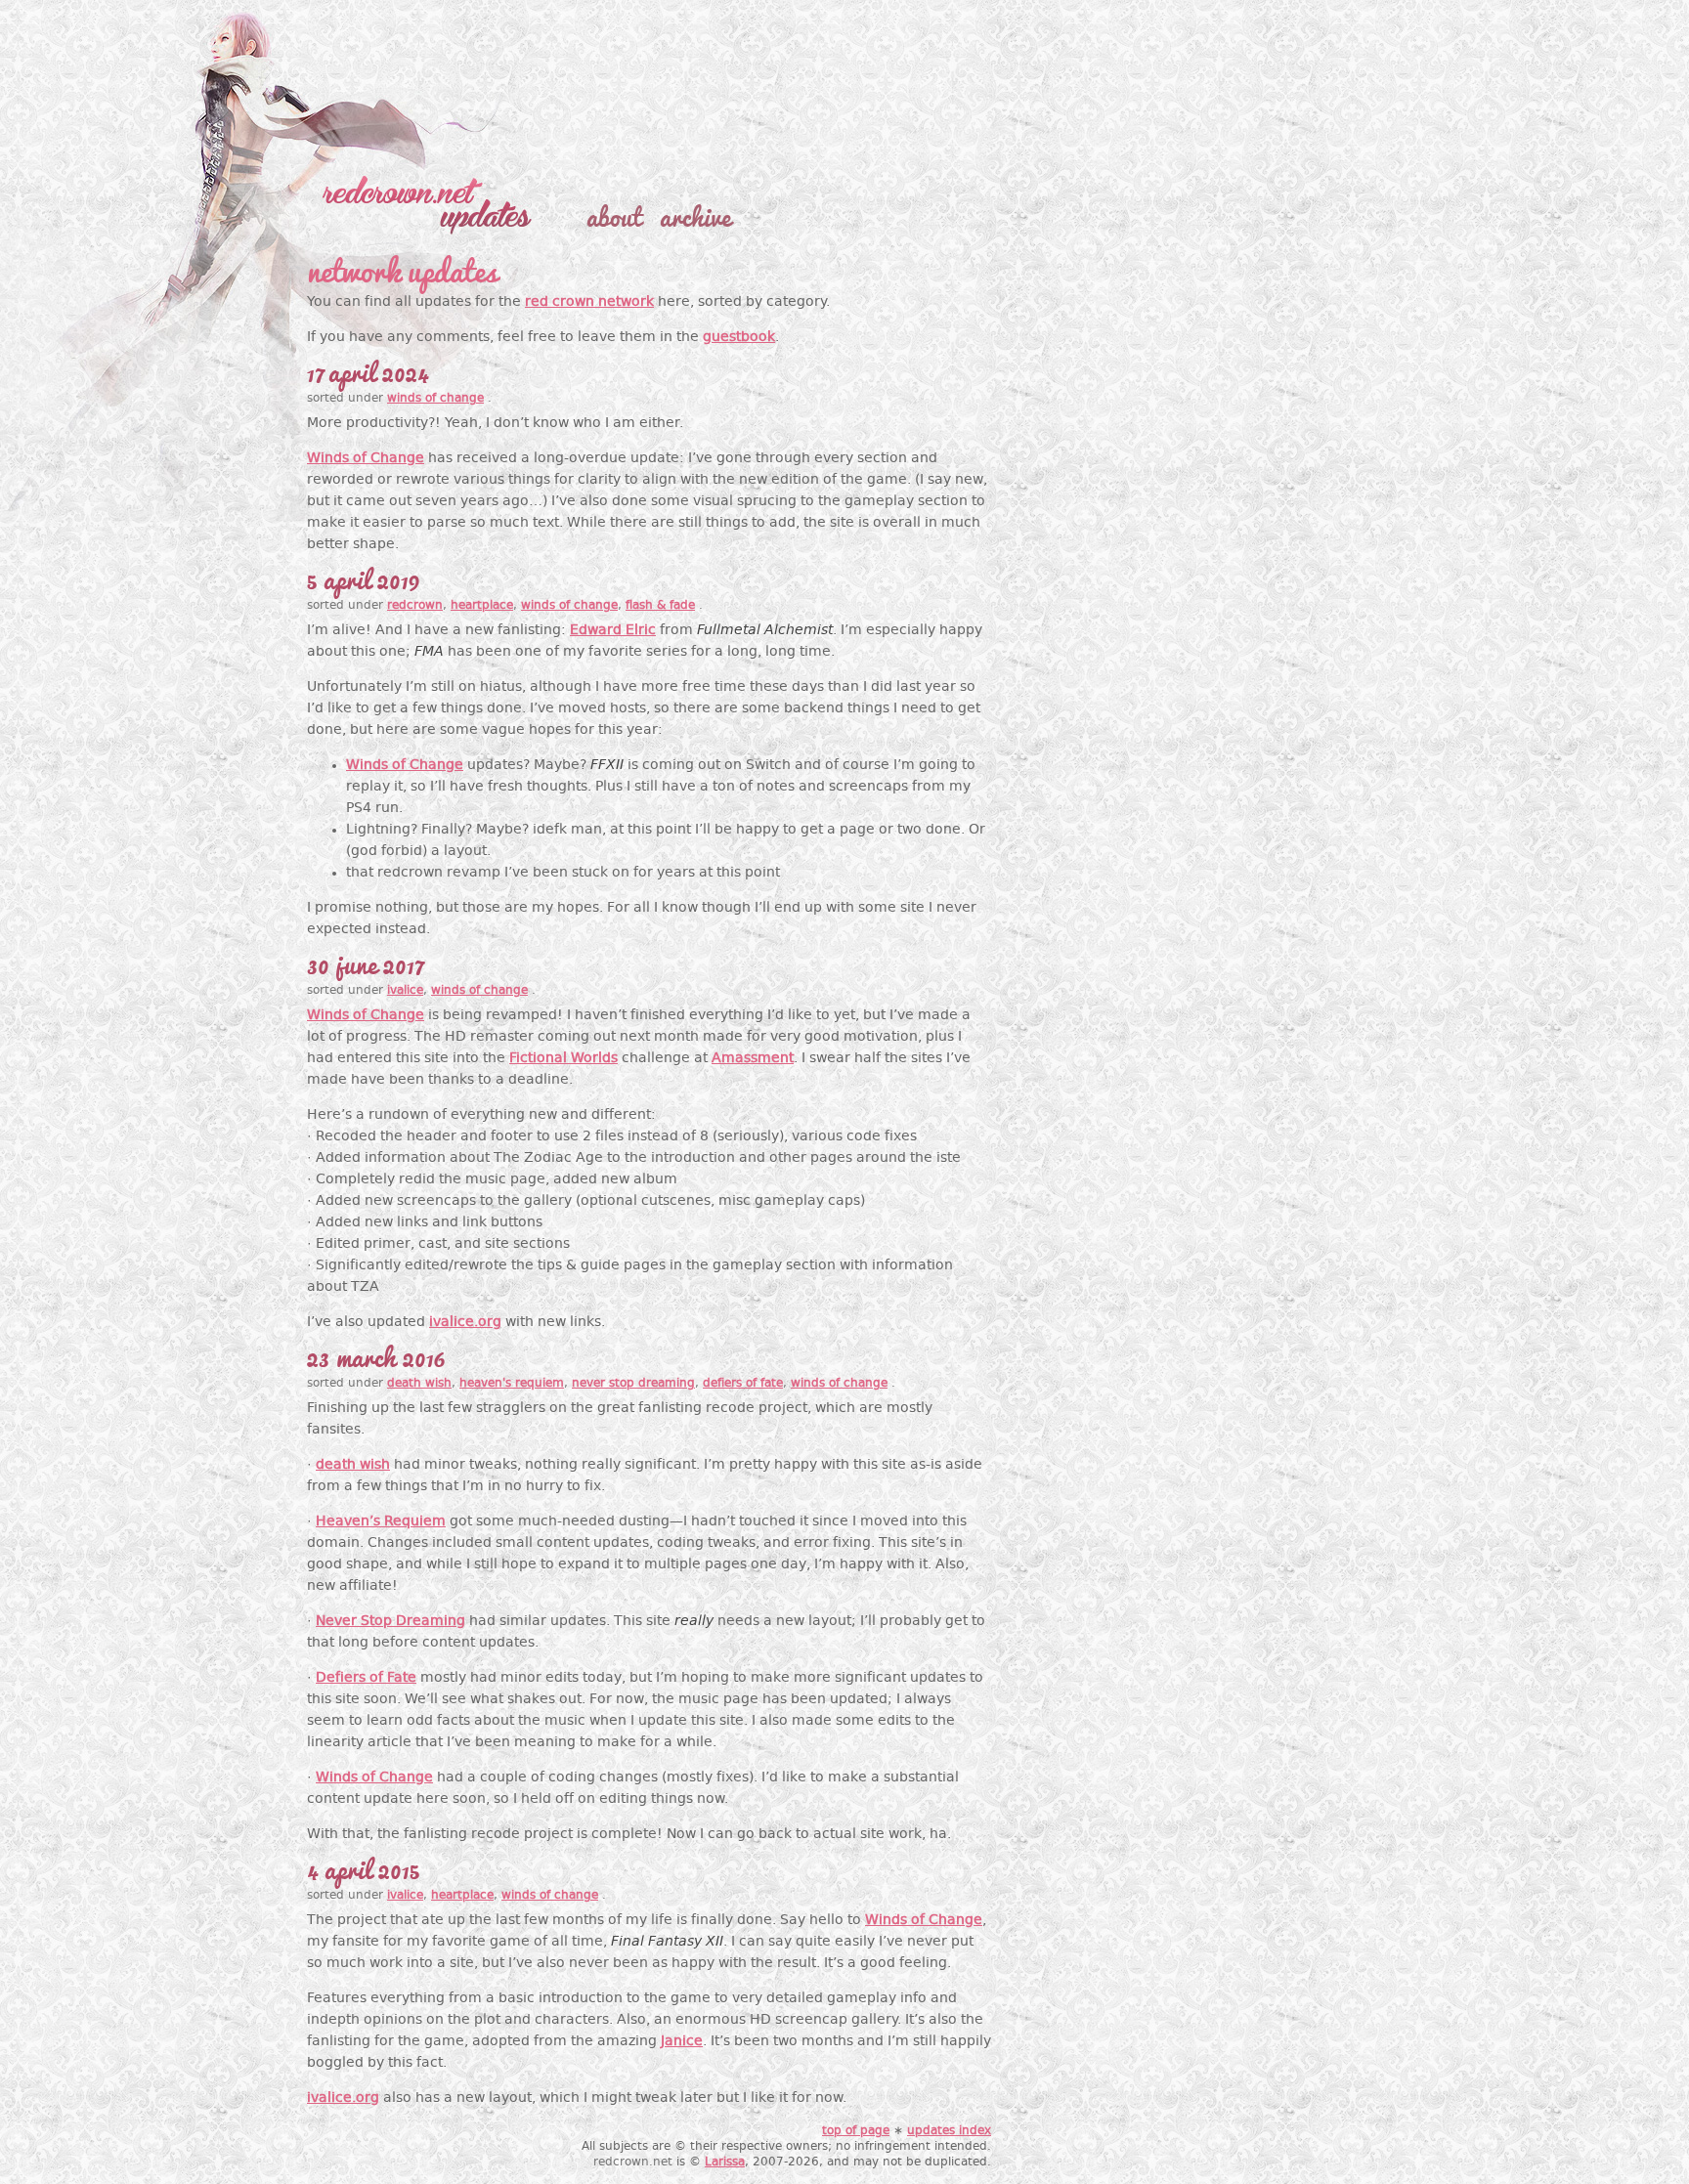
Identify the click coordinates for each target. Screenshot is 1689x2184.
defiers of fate (743, 1384)
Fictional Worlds (563, 1059)
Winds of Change (366, 459)
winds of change (435, 399)
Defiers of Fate (366, 1678)
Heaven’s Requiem (381, 1522)
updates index (949, 2131)
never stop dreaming (633, 1384)
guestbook (739, 338)
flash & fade (660, 606)
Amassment (753, 1059)
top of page (856, 2131)
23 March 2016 (376, 1355)
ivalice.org (465, 1323)
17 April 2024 (368, 370)
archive (695, 215)
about (614, 215)
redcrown (415, 606)
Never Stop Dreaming (390, 1622)
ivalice (405, 991)
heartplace (482, 606)
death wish (419, 1384)
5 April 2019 (363, 578)
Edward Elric (613, 631)
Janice (682, 2042)
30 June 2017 (364, 963)
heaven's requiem (512, 1384)
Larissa (725, 2163)
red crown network (589, 302)
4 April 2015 (363, 1867)
